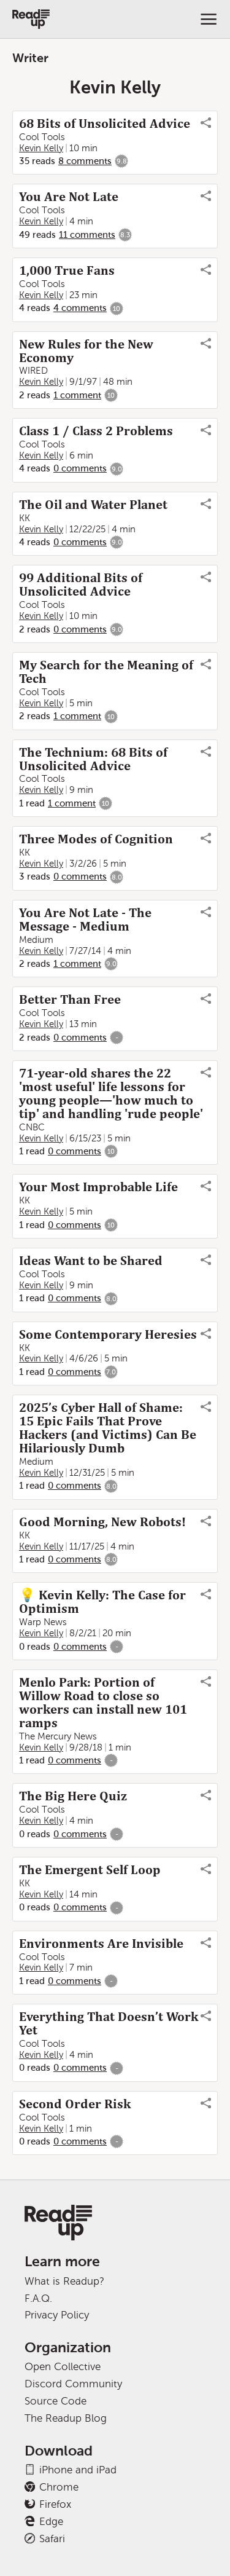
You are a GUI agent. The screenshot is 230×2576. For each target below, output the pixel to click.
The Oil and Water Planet (93, 505)
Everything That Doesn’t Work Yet (109, 2023)
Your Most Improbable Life (98, 1187)
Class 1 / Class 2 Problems (96, 431)
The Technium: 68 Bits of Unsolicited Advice (93, 759)
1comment (77, 395)
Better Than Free (70, 999)
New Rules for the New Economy (86, 351)
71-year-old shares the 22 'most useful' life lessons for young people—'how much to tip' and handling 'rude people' (111, 1093)
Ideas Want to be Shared (91, 1261)
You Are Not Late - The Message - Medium (85, 920)
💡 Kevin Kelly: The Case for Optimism (102, 1602)
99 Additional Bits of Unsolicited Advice (81, 585)
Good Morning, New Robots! (102, 1522)
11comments (87, 235)
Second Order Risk (75, 2104)
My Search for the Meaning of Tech (106, 672)
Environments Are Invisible (101, 1944)
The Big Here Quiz (73, 1796)
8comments (85, 161)
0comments (80, 468)
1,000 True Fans (67, 270)
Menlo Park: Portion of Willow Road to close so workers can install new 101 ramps (103, 1703)
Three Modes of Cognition (96, 839)
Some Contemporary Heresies (108, 1334)
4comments (80, 308)
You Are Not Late (69, 197)
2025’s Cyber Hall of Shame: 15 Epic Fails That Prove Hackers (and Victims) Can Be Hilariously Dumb (108, 1428)
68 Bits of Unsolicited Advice (105, 124)
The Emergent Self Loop (90, 1870)
